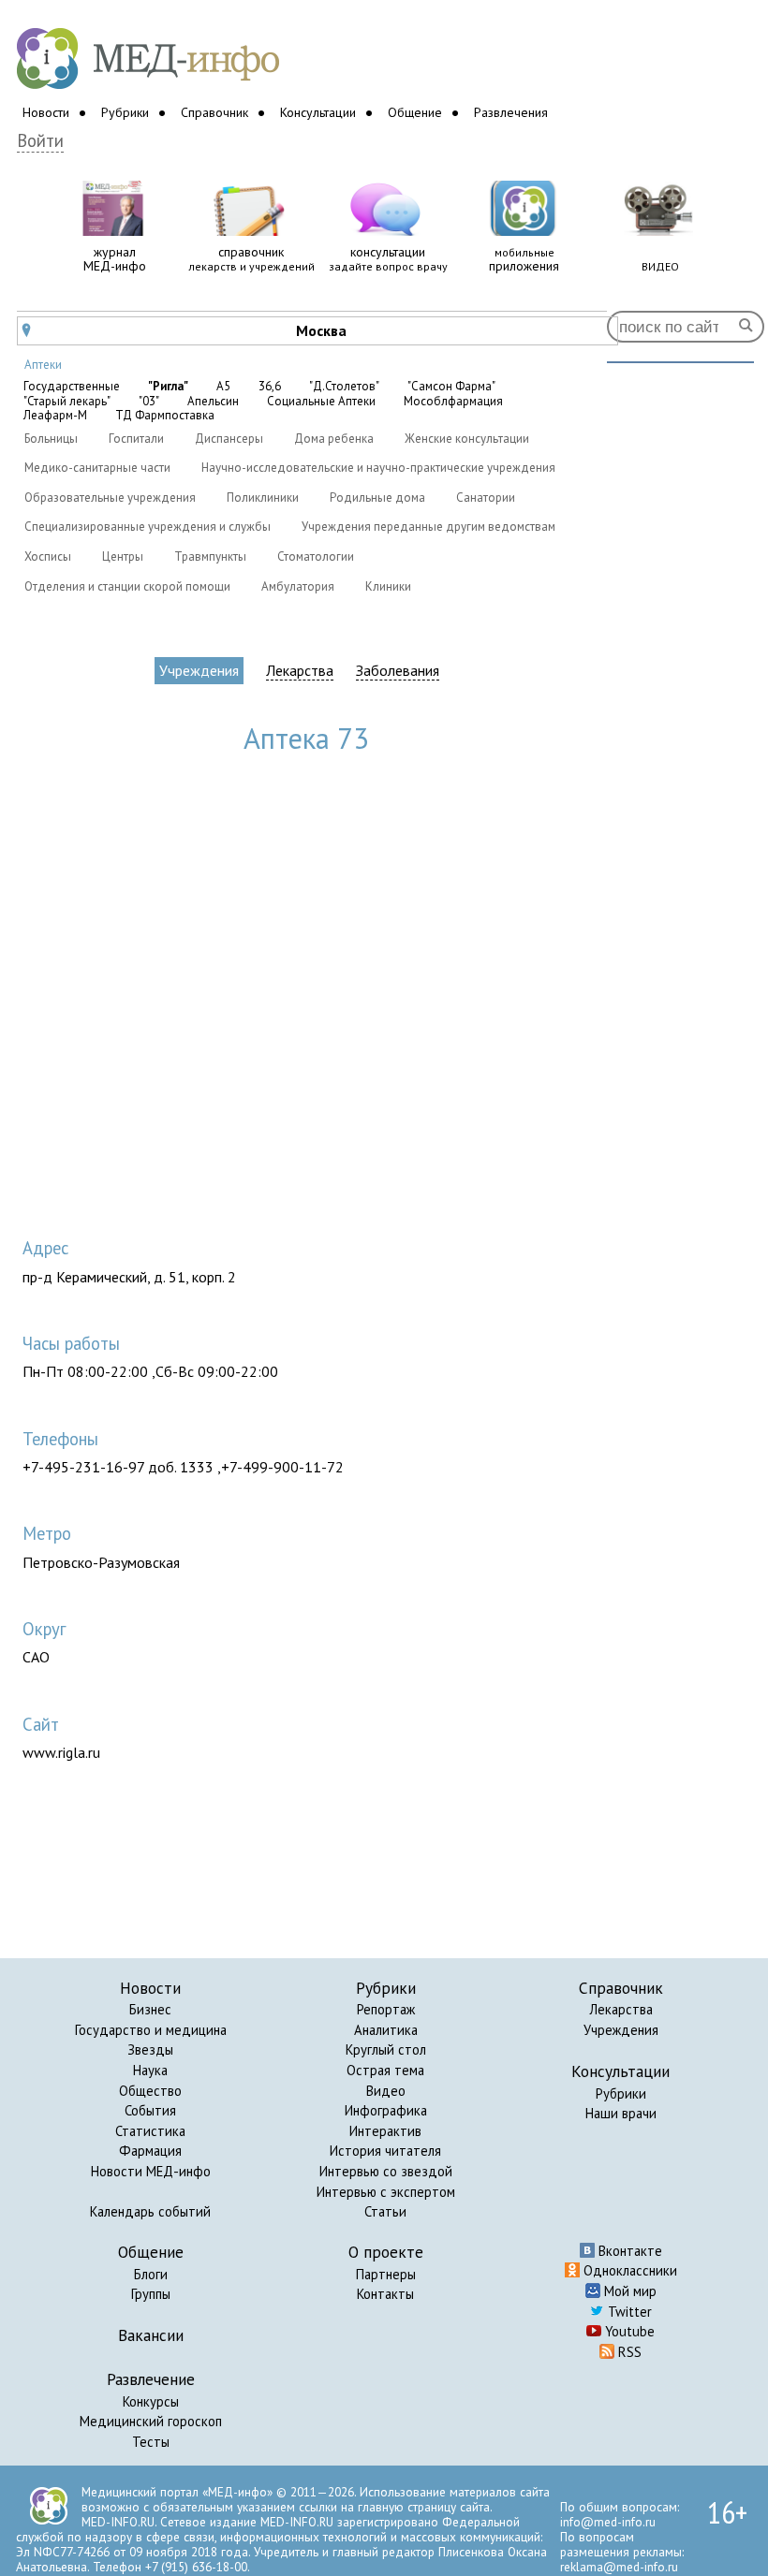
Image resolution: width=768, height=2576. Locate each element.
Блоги (151, 2274)
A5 (223, 387)
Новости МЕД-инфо (151, 2171)
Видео (386, 2091)
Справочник (214, 112)
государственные (72, 387)
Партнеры (386, 2274)
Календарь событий (150, 2211)
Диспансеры (229, 439)
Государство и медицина (151, 2030)
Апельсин (213, 402)
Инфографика (386, 2110)
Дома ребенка (334, 439)
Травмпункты (210, 556)
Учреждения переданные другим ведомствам (428, 527)
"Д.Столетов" (344, 387)
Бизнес (150, 2009)
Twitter (628, 2312)
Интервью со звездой (386, 2171)
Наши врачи (621, 2113)
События (150, 2110)
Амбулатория (298, 586)
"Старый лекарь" (67, 402)
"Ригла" (168, 387)
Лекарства (300, 671)
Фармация (150, 2151)
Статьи (385, 2211)
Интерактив (385, 2131)
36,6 (270, 387)
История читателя (385, 2151)
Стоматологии (316, 556)
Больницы (51, 439)
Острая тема (385, 2070)
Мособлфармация (453, 402)
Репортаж (386, 2009)
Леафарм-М (55, 416)
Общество (150, 2091)
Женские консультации (467, 439)
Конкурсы (151, 2401)
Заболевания (398, 671)
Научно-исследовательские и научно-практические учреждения (378, 468)
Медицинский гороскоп (151, 2421)
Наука (150, 2070)
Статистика (150, 2131)
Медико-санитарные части (97, 468)
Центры (123, 556)
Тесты (151, 2442)
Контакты (385, 2294)
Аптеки (43, 365)
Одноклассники (628, 2270)
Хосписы (48, 556)
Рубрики (125, 112)
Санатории (486, 498)
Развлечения (511, 112)
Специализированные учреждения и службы (148, 527)
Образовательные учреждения (110, 498)
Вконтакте (628, 2251)
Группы (151, 2294)
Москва (185, 330)
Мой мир (628, 2291)
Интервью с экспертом (386, 2192)
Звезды (150, 2049)
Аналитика (386, 2030)
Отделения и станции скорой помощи (127, 586)
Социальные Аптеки (321, 402)
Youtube (628, 2331)
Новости (46, 112)
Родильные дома (377, 498)
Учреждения (199, 670)
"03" (149, 402)
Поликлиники (263, 498)
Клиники (388, 586)
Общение (415, 112)
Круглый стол (386, 2049)
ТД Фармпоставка (165, 416)
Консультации (318, 112)
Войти (40, 141)
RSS (628, 2352)
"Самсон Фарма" (451, 387)
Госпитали (136, 439)
